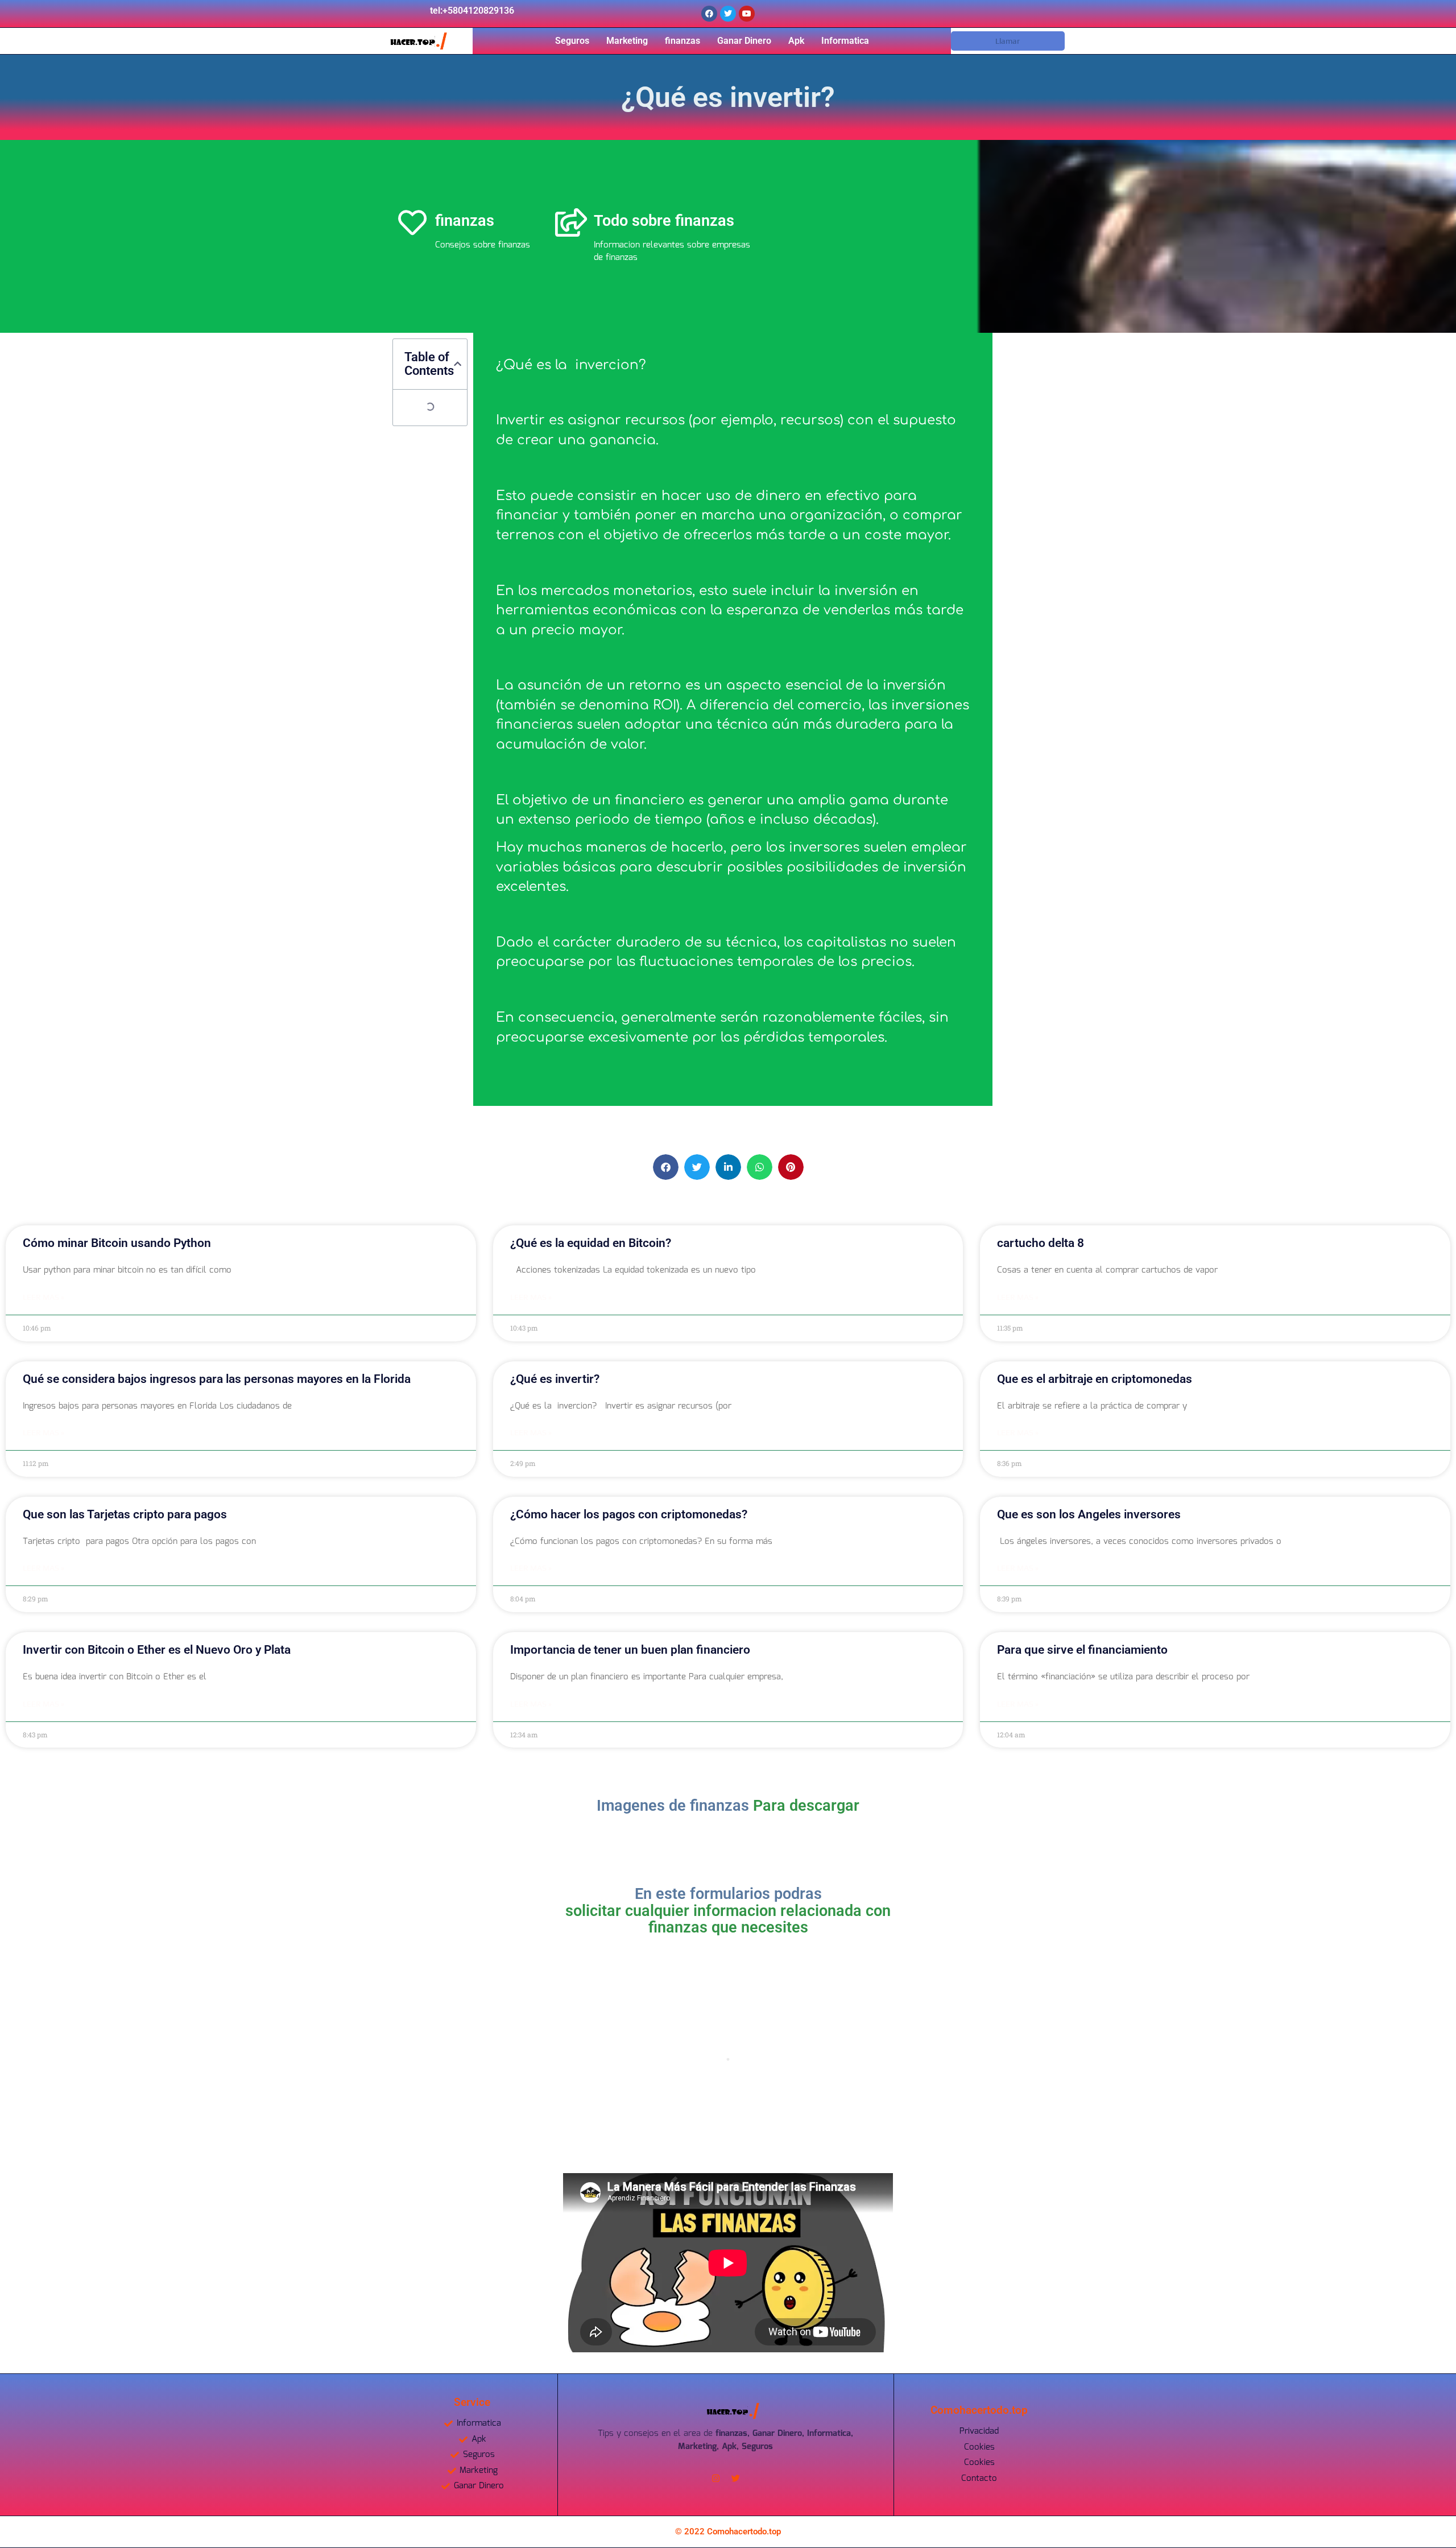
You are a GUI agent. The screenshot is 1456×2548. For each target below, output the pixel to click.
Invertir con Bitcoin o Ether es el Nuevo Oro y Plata (157, 1650)
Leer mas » (44, 1297)
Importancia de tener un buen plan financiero (630, 1650)
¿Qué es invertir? (555, 1379)
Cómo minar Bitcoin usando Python (117, 1243)
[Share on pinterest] (791, 1167)
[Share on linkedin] (728, 1167)
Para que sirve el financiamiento (1082, 1650)
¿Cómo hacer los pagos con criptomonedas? (629, 1514)
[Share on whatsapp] (760, 1167)
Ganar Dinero (744, 41)
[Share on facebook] (666, 1167)
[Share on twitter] (697, 1167)
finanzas (682, 41)
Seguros (572, 41)
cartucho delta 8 (1041, 1243)
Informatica (845, 41)
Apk (796, 41)
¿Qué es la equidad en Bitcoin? (591, 1243)
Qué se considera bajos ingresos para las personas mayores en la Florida (217, 1379)
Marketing (627, 41)
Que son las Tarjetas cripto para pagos (125, 1514)
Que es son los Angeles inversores (1089, 1514)
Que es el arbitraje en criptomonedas (1095, 1379)
